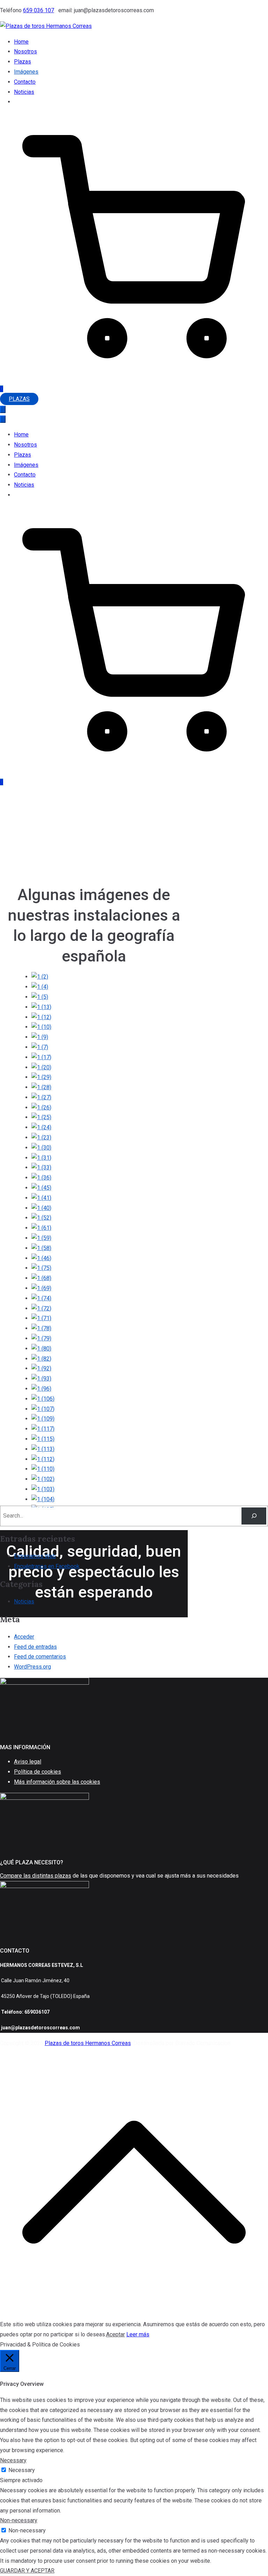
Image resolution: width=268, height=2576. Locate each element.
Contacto (25, 82)
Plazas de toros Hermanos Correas (88, 2043)
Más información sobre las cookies (57, 1782)
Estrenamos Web (35, 1556)
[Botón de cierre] (3, 419)
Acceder (24, 1637)
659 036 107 (39, 10)
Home (21, 42)
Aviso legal (28, 1762)
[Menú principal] (3, 409)
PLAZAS (19, 399)
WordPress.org (32, 1667)
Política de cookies (38, 1772)
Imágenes (26, 72)
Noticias (24, 92)
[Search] (254, 1516)
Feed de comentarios (40, 1657)
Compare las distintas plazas (36, 1876)
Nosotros (25, 51)
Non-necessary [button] (19, 2520)
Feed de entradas (35, 1647)
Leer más (138, 2334)
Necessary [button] (13, 2460)
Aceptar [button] (116, 2334)
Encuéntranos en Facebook (47, 1566)
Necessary (22, 2470)
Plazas (23, 62)
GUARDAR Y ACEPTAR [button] (27, 2571)
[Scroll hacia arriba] (134, 2314)
